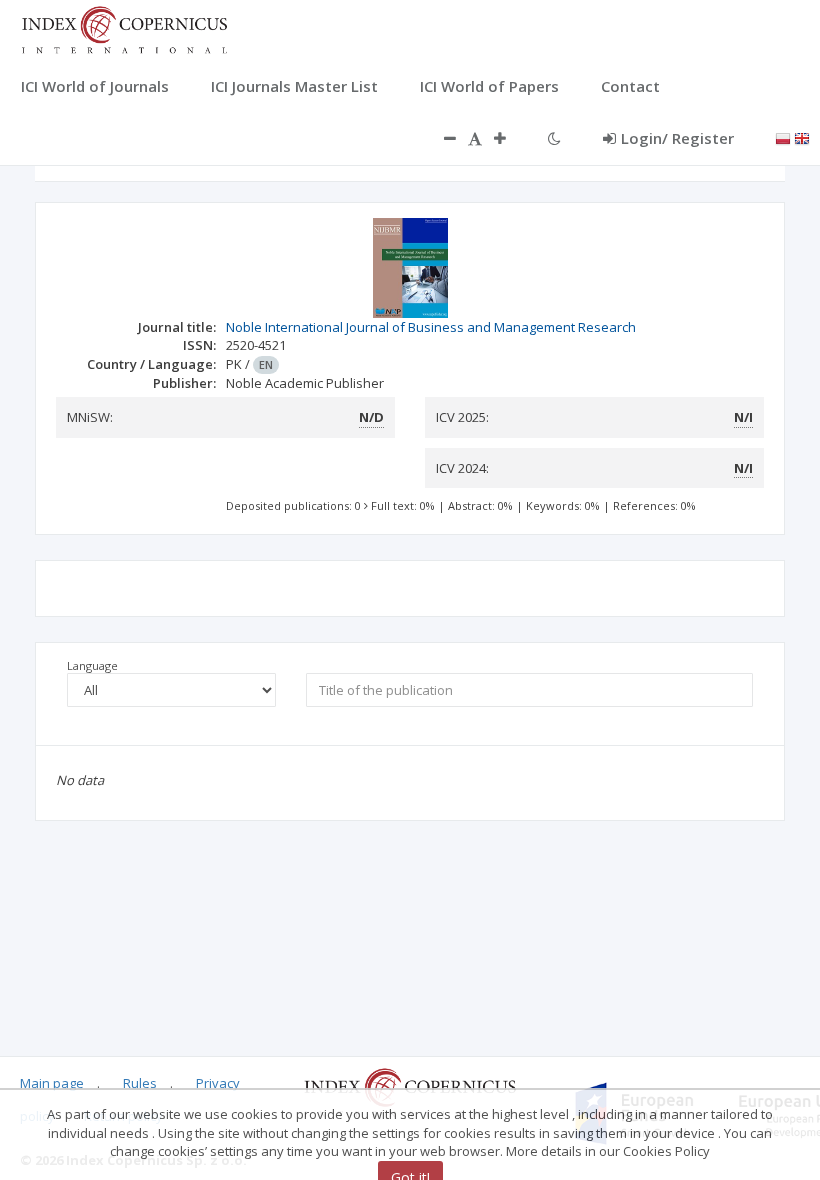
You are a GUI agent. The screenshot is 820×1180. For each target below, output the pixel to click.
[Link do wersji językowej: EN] (802, 137)
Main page (52, 1083)
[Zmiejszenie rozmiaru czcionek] (440, 138)
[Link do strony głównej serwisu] (124, 28)
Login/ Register (677, 138)
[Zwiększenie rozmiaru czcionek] (510, 138)
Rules (140, 1083)
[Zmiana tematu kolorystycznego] (554, 138)
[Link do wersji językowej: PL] (783, 137)
